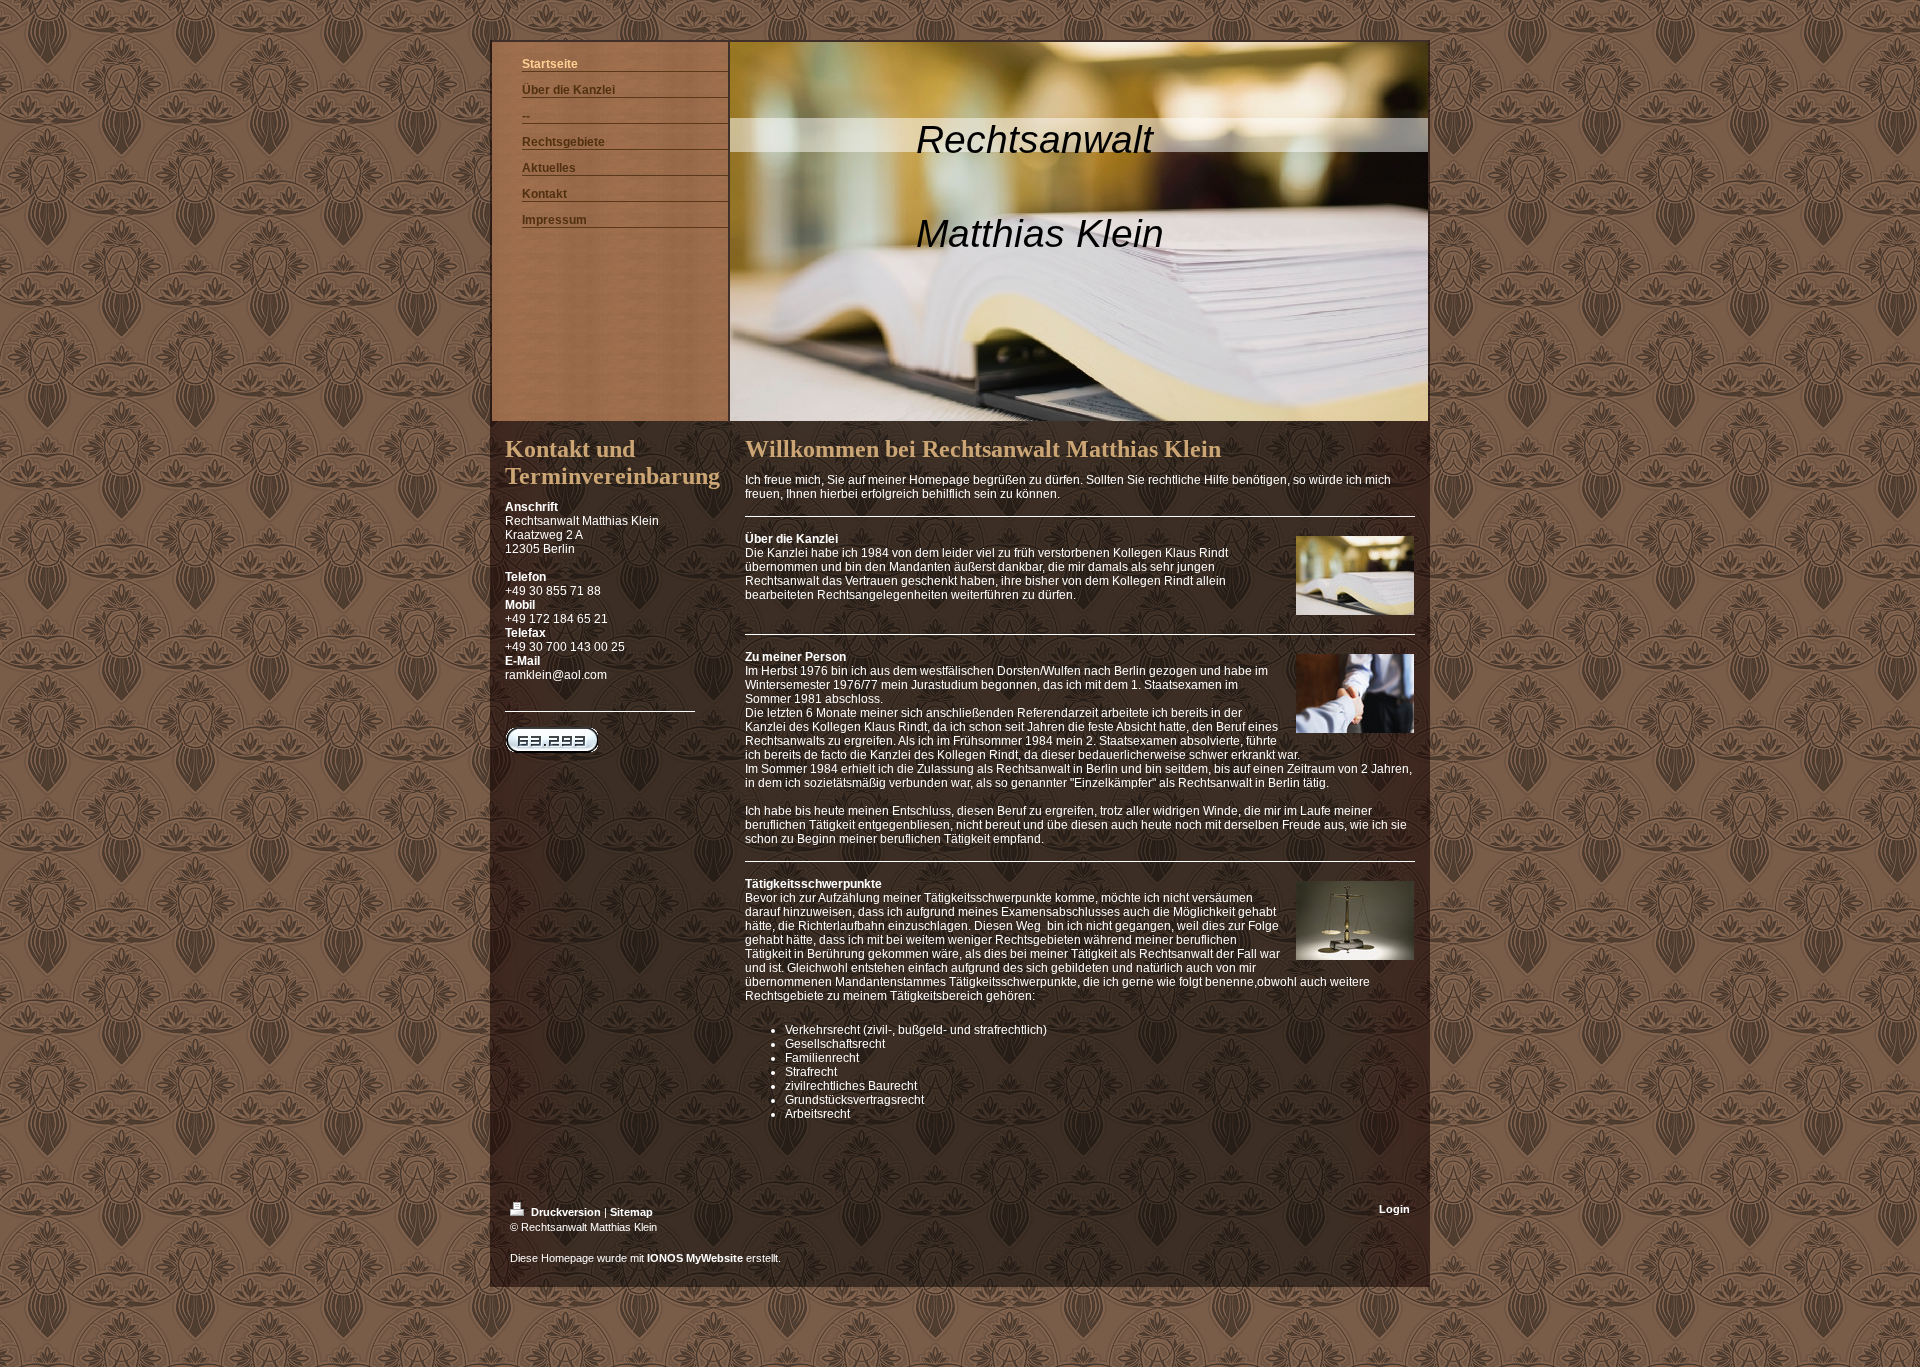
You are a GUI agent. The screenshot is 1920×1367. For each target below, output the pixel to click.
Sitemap (631, 1212)
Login (1394, 1209)
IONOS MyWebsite (695, 1258)
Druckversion (566, 1212)
